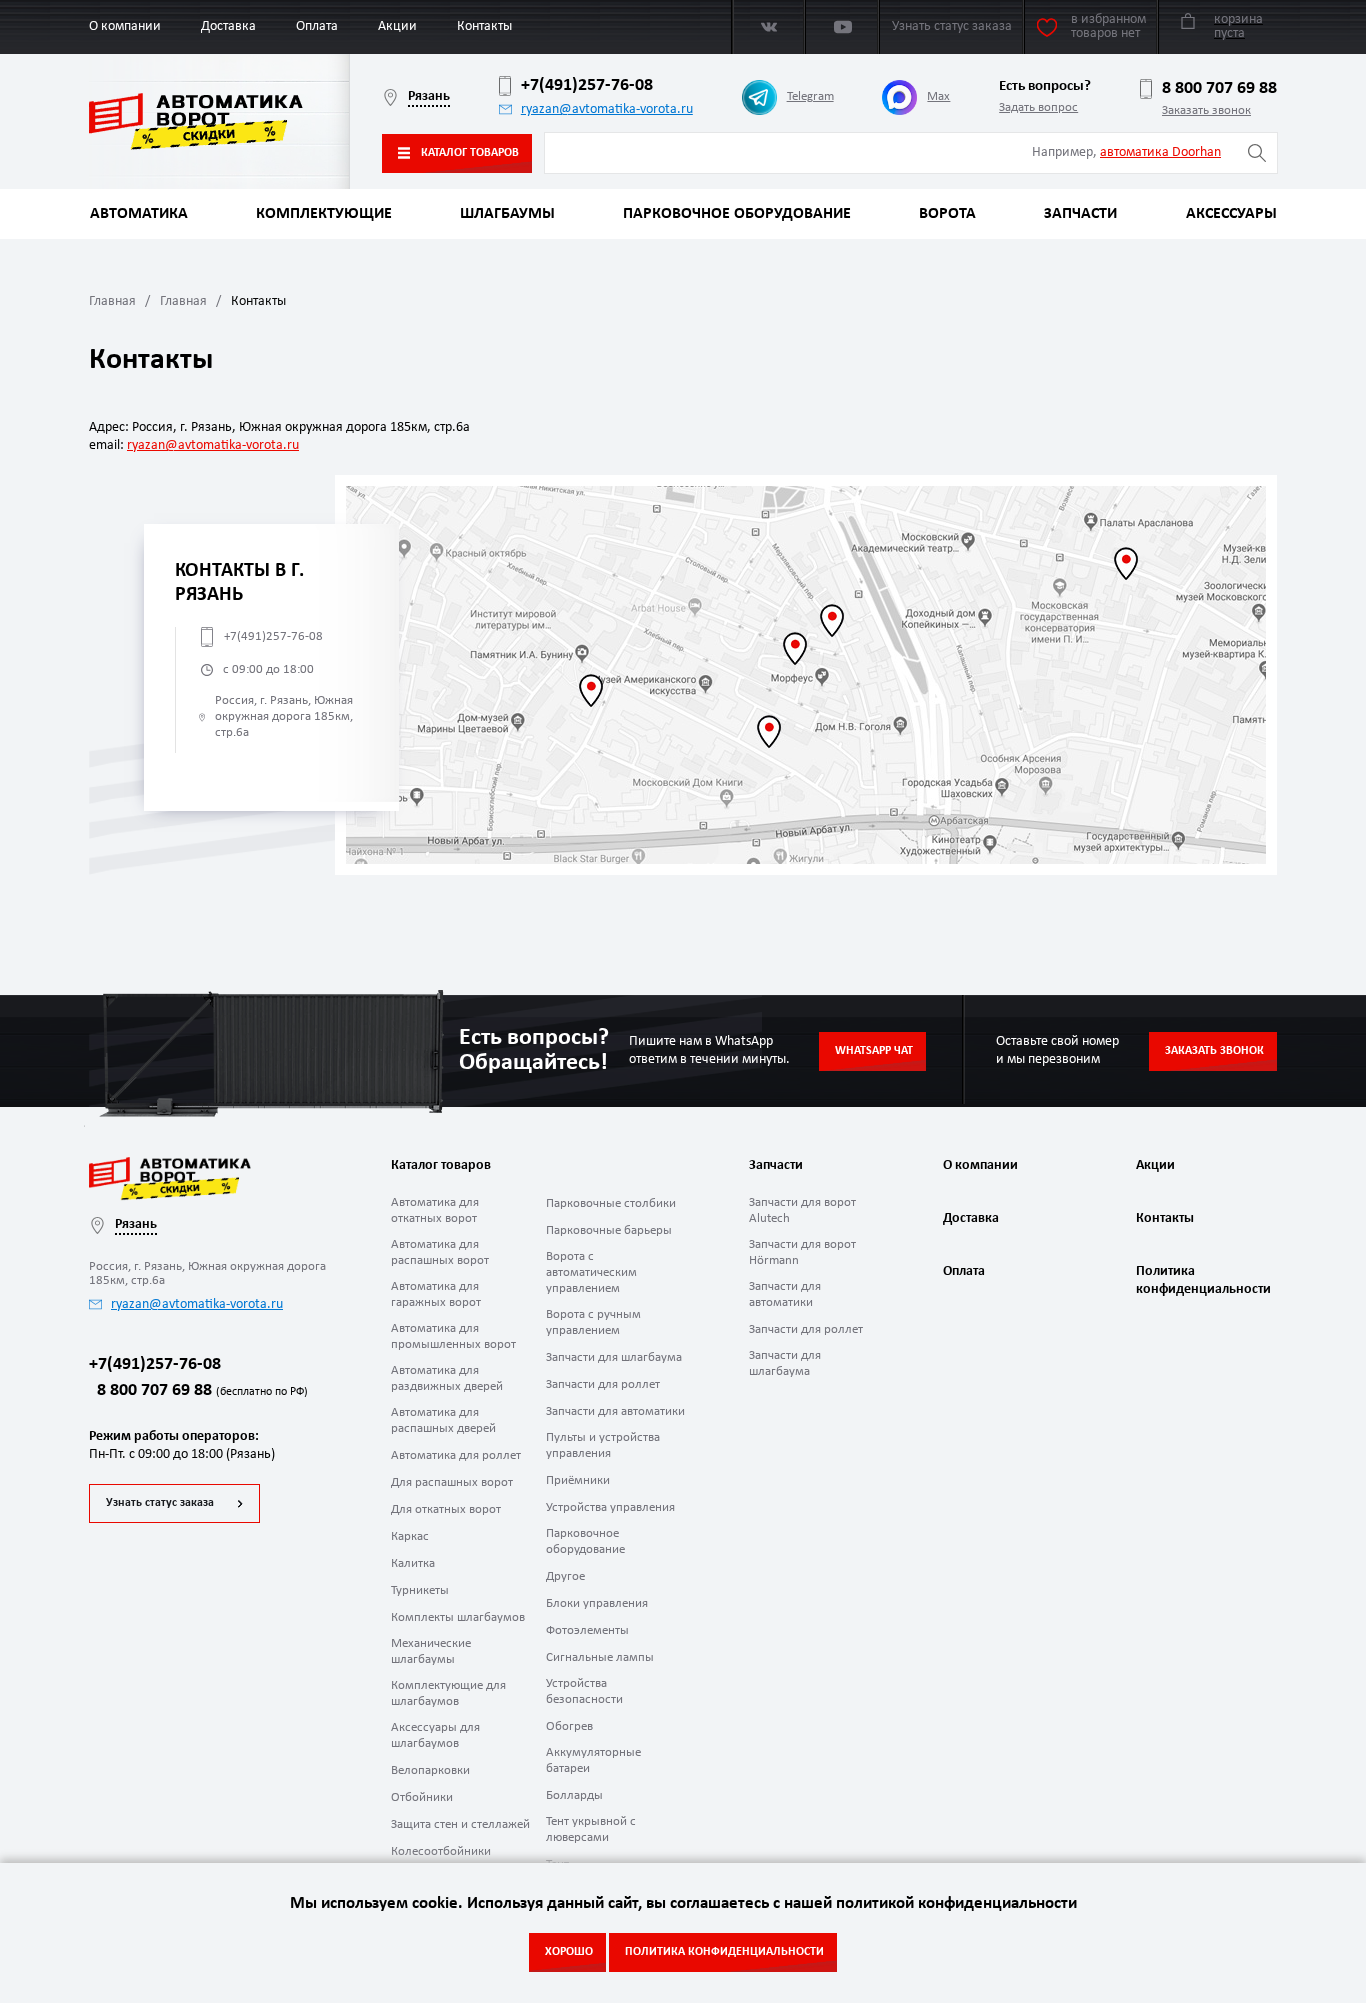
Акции (397, 26)
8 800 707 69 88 (1219, 88)
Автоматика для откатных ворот (435, 1210)
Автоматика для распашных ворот (440, 1252)
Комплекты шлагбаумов (458, 1617)
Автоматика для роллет (456, 1455)
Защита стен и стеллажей (460, 1824)
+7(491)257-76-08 (587, 85)
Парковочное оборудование (737, 214)
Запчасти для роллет (603, 1384)
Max (938, 96)
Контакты (484, 26)
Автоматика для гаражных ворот (436, 1294)
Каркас (410, 1536)
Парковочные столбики (611, 1203)
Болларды (574, 1795)
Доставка (228, 26)
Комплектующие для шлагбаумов (448, 1693)
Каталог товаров (470, 153)
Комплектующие (324, 214)
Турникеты (420, 1590)
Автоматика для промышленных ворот (453, 1336)
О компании (125, 26)
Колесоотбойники (441, 1851)
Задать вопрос (1038, 107)
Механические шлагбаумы (431, 1651)
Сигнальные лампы (600, 1657)
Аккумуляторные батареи (593, 1760)
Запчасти (1080, 214)
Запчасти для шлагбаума (614, 1357)
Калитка (413, 1563)
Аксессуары (1231, 214)
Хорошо (569, 1952)
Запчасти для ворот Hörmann (802, 1252)
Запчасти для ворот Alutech (802, 1210)
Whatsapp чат (874, 1051)
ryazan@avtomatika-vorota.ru (607, 109)
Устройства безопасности (584, 1691)
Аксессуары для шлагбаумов (435, 1735)
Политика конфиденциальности (1201, 1280)
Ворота (947, 214)
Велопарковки (430, 1770)
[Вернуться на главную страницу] (219, 121)
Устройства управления (610, 1507)
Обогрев (569, 1726)
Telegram (810, 96)
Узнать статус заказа (160, 1503)
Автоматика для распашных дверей (443, 1420)
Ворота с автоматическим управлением (591, 1272)
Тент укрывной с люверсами (591, 1829)
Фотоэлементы (587, 1630)
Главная (112, 301)
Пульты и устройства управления (603, 1445)
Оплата (317, 26)
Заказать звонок (1206, 110)
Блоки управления (597, 1603)
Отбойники (422, 1797)
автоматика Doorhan (1160, 152)
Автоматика (139, 214)
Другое (565, 1576)
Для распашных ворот (452, 1482)
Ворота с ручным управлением (593, 1322)
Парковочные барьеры (609, 1230)
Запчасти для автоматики (615, 1411)
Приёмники (578, 1480)
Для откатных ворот (446, 1509)
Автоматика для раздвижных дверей (447, 1378)
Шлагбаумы (507, 214)
